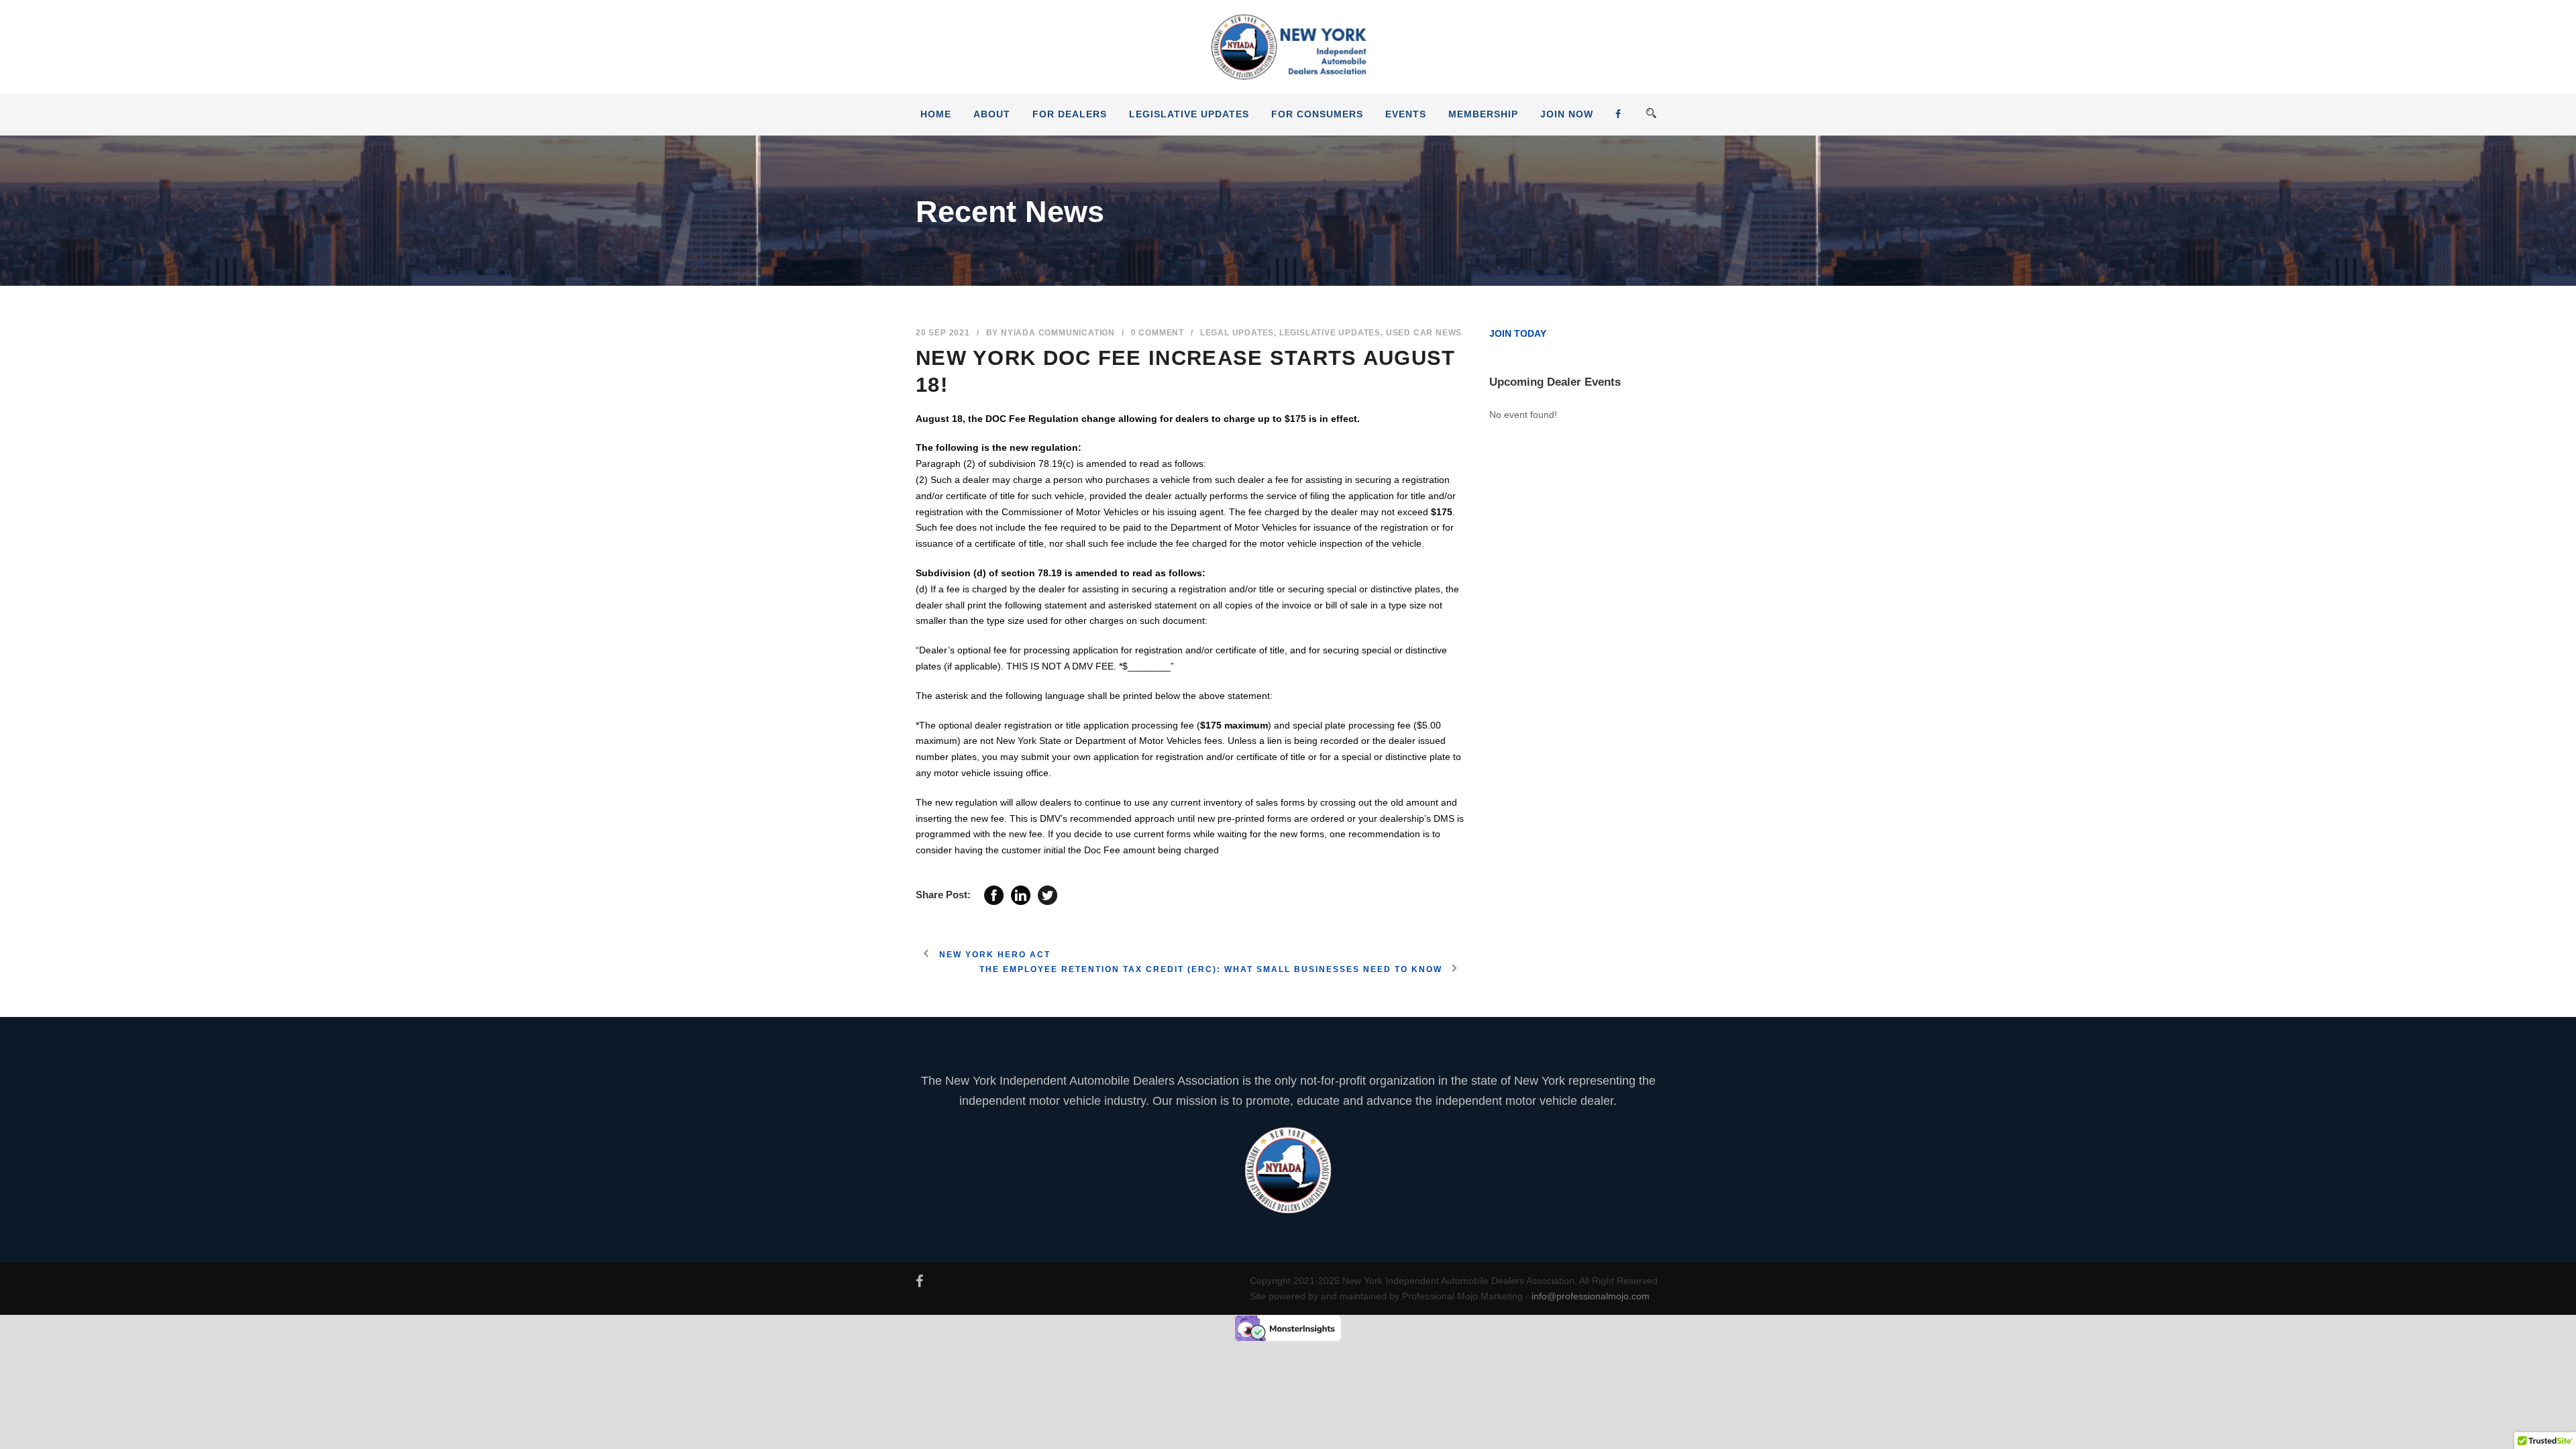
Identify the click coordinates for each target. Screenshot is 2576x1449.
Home (936, 114)
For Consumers (1317, 114)
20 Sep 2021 (943, 333)
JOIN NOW (1567, 114)
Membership (1483, 114)
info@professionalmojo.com (1591, 1296)
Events (1406, 114)
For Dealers (1070, 114)
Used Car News (1424, 333)
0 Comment (1158, 333)
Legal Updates (1237, 333)
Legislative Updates (1189, 114)
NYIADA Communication (1058, 333)
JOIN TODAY (1518, 333)
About (992, 114)
